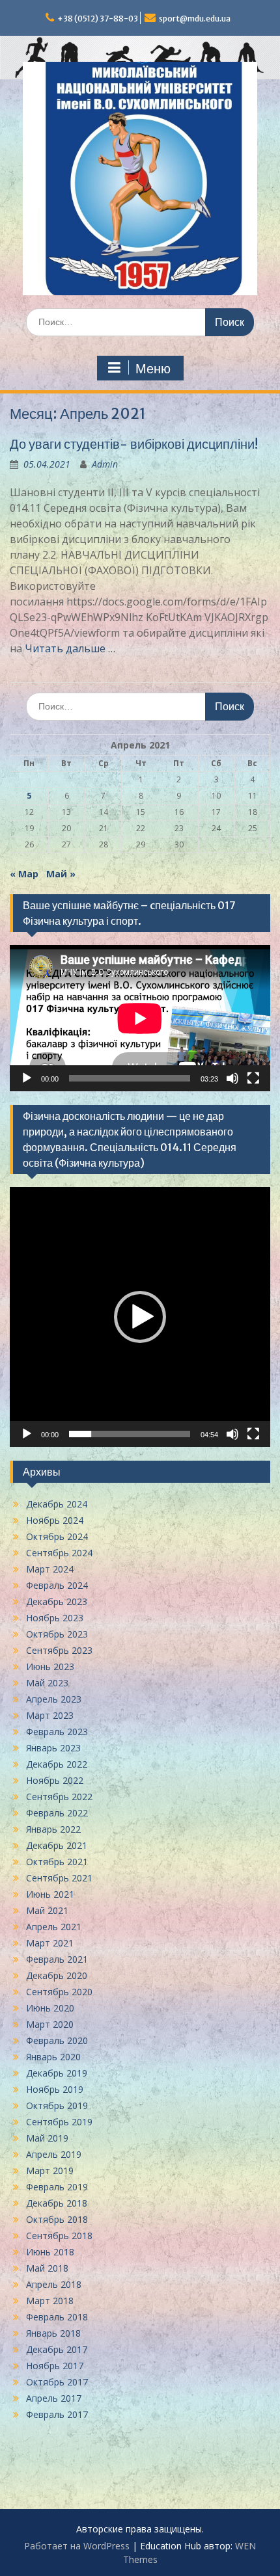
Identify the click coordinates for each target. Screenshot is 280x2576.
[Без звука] (232, 1078)
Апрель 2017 (54, 2398)
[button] (140, 1317)
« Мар (24, 874)
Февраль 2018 (57, 2317)
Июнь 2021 (50, 1894)
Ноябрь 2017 (55, 2366)
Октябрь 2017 (57, 2382)
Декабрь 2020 (57, 1975)
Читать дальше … (70, 648)
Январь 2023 (53, 1748)
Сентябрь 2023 (59, 1650)
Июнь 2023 (50, 1666)
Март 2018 (50, 2301)
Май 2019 (47, 2138)
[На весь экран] (253, 1078)
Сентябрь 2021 (59, 1878)
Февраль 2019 (57, 2187)
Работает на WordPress (77, 2546)
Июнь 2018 (50, 2252)
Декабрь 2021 (57, 1845)
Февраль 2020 (57, 2040)
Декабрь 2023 (57, 1601)
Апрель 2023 (54, 1699)
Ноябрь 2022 (55, 1780)
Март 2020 (50, 2024)
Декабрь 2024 (57, 1504)
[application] (140, 1018)
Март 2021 (50, 1943)
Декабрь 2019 (57, 2073)
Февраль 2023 (57, 1732)
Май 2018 (47, 2268)
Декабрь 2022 (57, 1764)
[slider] (130, 1434)
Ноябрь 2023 (55, 1618)
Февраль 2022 (57, 1813)
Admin (105, 464)
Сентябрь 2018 (59, 2236)
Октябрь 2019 (57, 2105)
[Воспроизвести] (27, 1078)
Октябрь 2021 (57, 1862)
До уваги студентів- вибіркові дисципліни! (134, 444)
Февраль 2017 (57, 2414)
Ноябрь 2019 (55, 2089)
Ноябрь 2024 (55, 1520)
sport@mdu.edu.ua (195, 19)
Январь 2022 (53, 1829)
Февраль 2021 (57, 1959)
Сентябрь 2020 (59, 1992)
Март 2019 (50, 2171)
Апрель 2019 (54, 2154)
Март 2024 (50, 1569)
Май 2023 (47, 1683)
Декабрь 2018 (57, 2203)
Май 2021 (47, 1910)
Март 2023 (50, 1715)
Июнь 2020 (50, 2008)
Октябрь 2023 (57, 1634)
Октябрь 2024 (57, 1536)
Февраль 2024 (57, 1585)
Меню (153, 369)
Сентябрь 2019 (59, 2122)
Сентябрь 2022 (59, 1797)
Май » (61, 874)
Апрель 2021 (54, 1927)
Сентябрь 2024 (59, 1553)
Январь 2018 (53, 2333)
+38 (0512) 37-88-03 (98, 19)
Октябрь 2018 (57, 2219)
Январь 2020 (53, 2057)
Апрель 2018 (54, 2284)
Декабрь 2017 (57, 2349)
